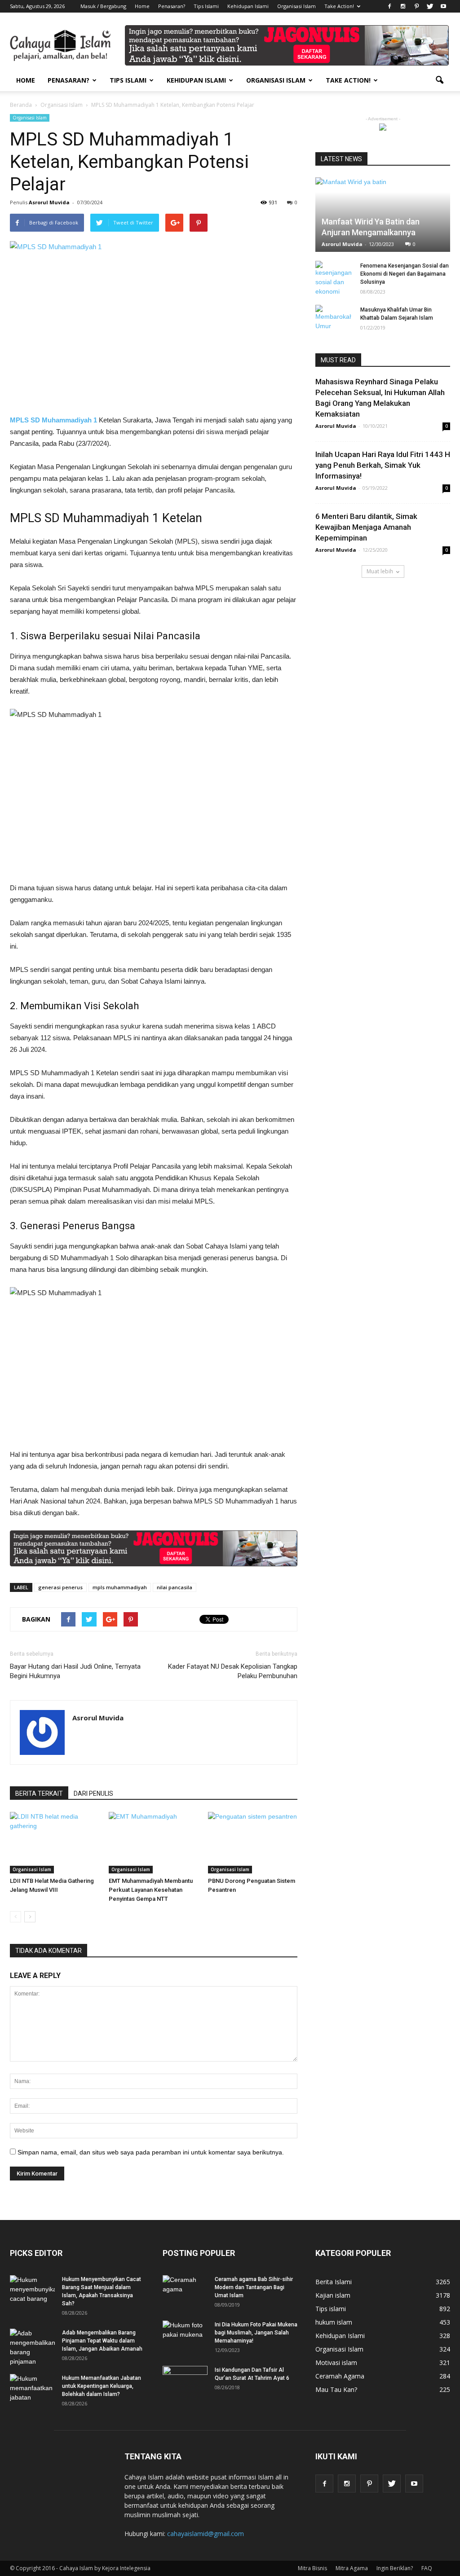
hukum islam (334, 2322)
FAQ (427, 2568)
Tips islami (331, 2309)
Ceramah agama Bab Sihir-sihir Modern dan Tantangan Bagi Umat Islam (254, 2287)
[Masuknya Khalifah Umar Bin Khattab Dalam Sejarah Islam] (333, 318)
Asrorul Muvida (49, 202)
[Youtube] (443, 6)
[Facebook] (389, 6)
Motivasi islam (336, 2363)
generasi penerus (60, 1587)
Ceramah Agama (340, 2376)
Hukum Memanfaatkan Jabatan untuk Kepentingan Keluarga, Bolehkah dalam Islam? (102, 2386)
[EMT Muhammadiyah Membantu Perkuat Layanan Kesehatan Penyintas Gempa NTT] (153, 1843)
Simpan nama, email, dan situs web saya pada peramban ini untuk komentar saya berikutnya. (151, 2152)
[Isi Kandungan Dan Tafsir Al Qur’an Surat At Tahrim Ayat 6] (185, 2378)
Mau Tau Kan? (336, 2389)
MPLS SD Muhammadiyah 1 (53, 420)
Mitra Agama (352, 2568)
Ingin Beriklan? (395, 2568)
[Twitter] (430, 6)
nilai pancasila (175, 1587)
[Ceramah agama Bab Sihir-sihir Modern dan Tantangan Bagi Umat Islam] (185, 2291)
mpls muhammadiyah (120, 1587)
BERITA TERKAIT (39, 1794)
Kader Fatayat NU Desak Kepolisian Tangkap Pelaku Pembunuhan (233, 1671)
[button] (439, 80)
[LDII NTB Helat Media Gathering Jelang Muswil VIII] (55, 1843)
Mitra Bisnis (312, 2568)
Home (142, 6)
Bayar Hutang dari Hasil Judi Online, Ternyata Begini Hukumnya (75, 1671)
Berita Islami (334, 2282)
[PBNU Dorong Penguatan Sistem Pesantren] (253, 1843)
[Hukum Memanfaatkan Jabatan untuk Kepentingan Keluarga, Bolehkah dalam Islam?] (32, 2390)
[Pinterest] (416, 6)
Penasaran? (172, 6)
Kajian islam (333, 2295)
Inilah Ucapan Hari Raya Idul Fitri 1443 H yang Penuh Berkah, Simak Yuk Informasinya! (383, 465)
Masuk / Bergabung (103, 6)
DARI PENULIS (93, 1794)
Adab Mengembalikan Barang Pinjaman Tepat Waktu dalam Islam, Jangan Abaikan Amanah (102, 2341)
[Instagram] (403, 6)
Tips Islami (206, 6)
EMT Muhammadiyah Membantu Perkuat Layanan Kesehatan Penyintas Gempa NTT (151, 1890)
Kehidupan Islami (248, 6)
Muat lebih (380, 571)
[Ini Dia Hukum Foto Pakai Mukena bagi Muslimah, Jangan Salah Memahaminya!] (185, 2336)
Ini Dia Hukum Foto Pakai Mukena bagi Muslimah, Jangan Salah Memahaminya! (256, 2333)
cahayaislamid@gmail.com (206, 2534)
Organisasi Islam (296, 6)
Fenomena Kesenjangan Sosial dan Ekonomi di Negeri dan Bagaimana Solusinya (405, 274)
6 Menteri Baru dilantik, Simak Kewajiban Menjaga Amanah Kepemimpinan (366, 527)
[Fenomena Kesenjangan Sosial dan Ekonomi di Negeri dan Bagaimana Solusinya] (333, 279)
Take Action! (339, 6)
